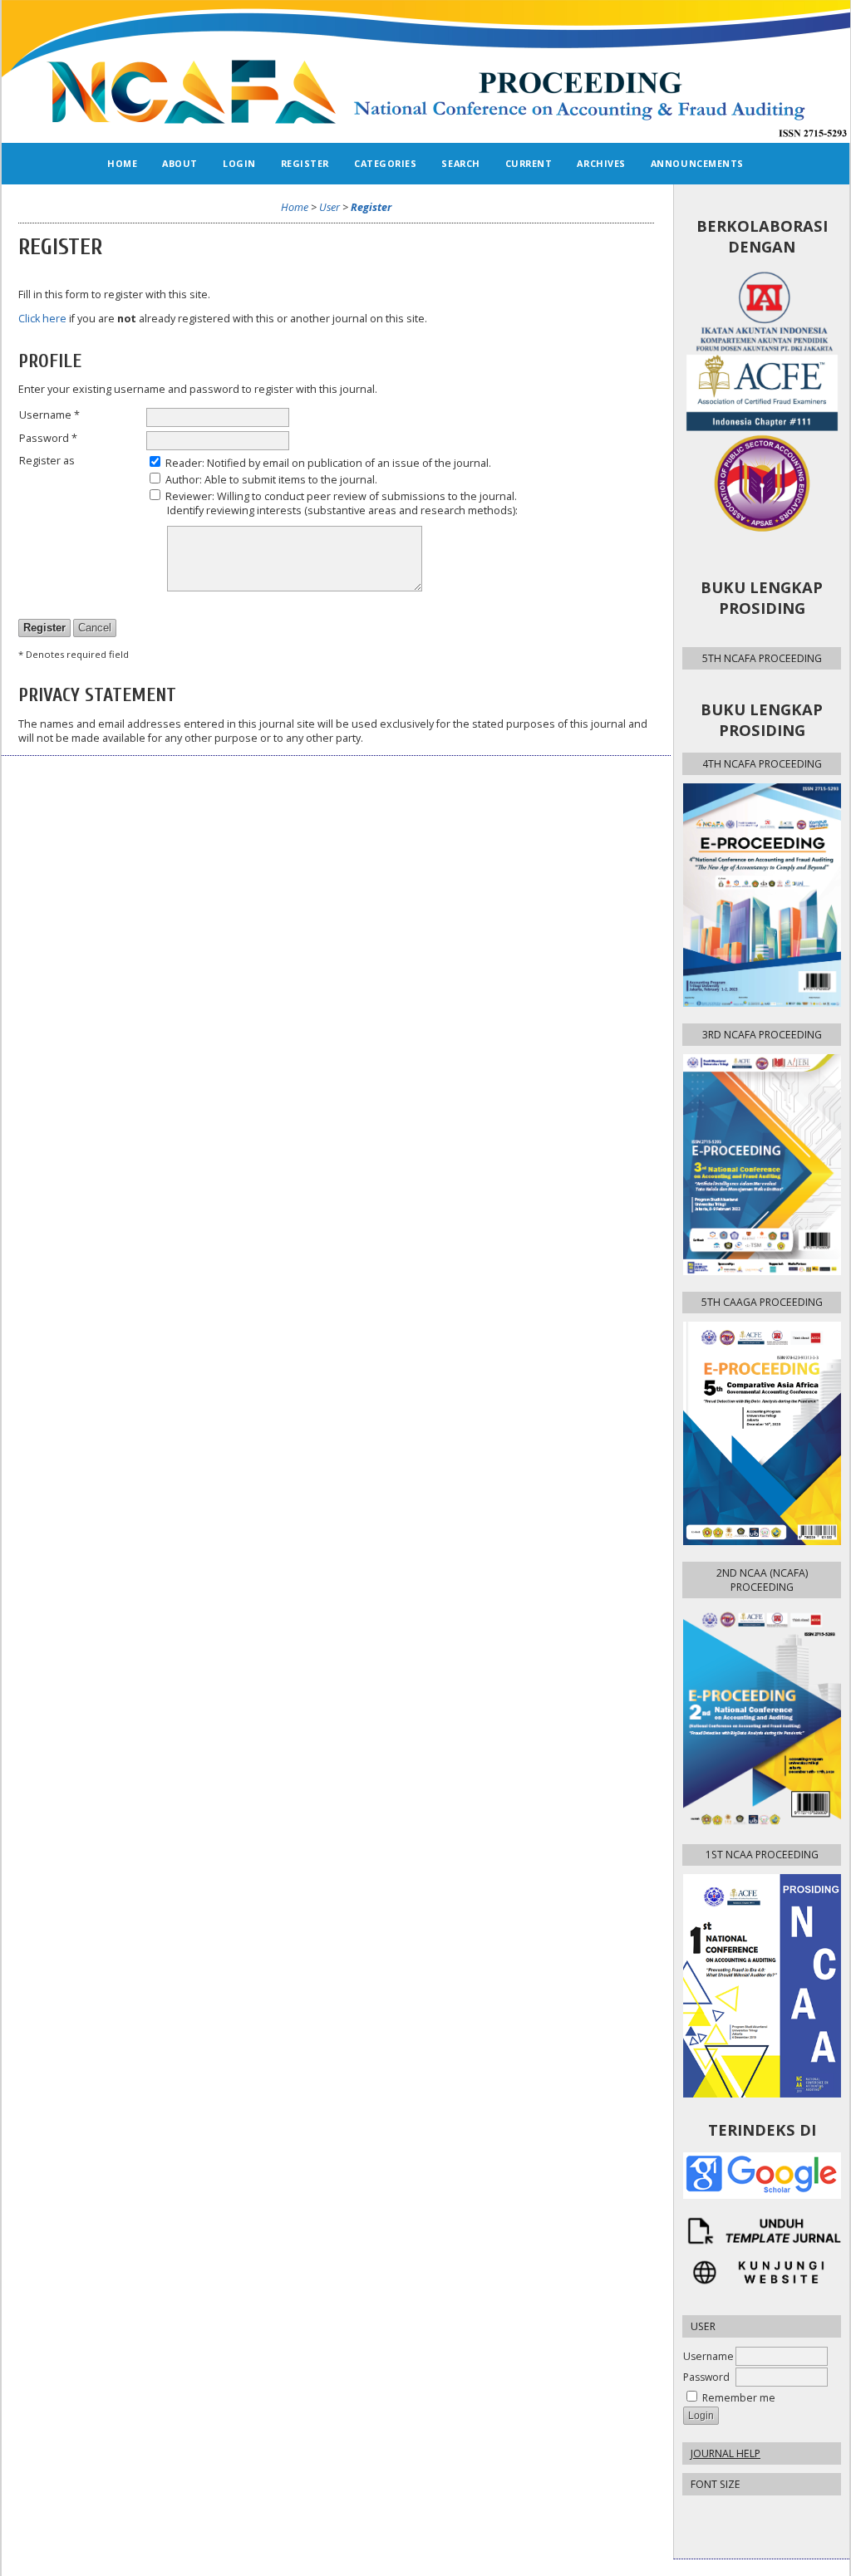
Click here (42, 319)
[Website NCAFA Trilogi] (762, 2272)
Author (182, 480)
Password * (48, 438)
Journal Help (726, 2453)
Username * (49, 415)
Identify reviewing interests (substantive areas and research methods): (342, 510)
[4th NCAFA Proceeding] (762, 895)
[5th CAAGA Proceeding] (762, 1433)
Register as (47, 461)
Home (122, 163)
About (180, 163)
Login (239, 163)
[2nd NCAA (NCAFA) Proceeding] (762, 1717)
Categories (385, 163)
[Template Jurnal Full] (762, 2231)
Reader (184, 463)
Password (706, 2377)
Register (305, 163)
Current (529, 163)
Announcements (697, 163)
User (330, 207)
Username (708, 2356)
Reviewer (189, 496)
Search (460, 163)
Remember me (739, 2398)
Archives (601, 163)
